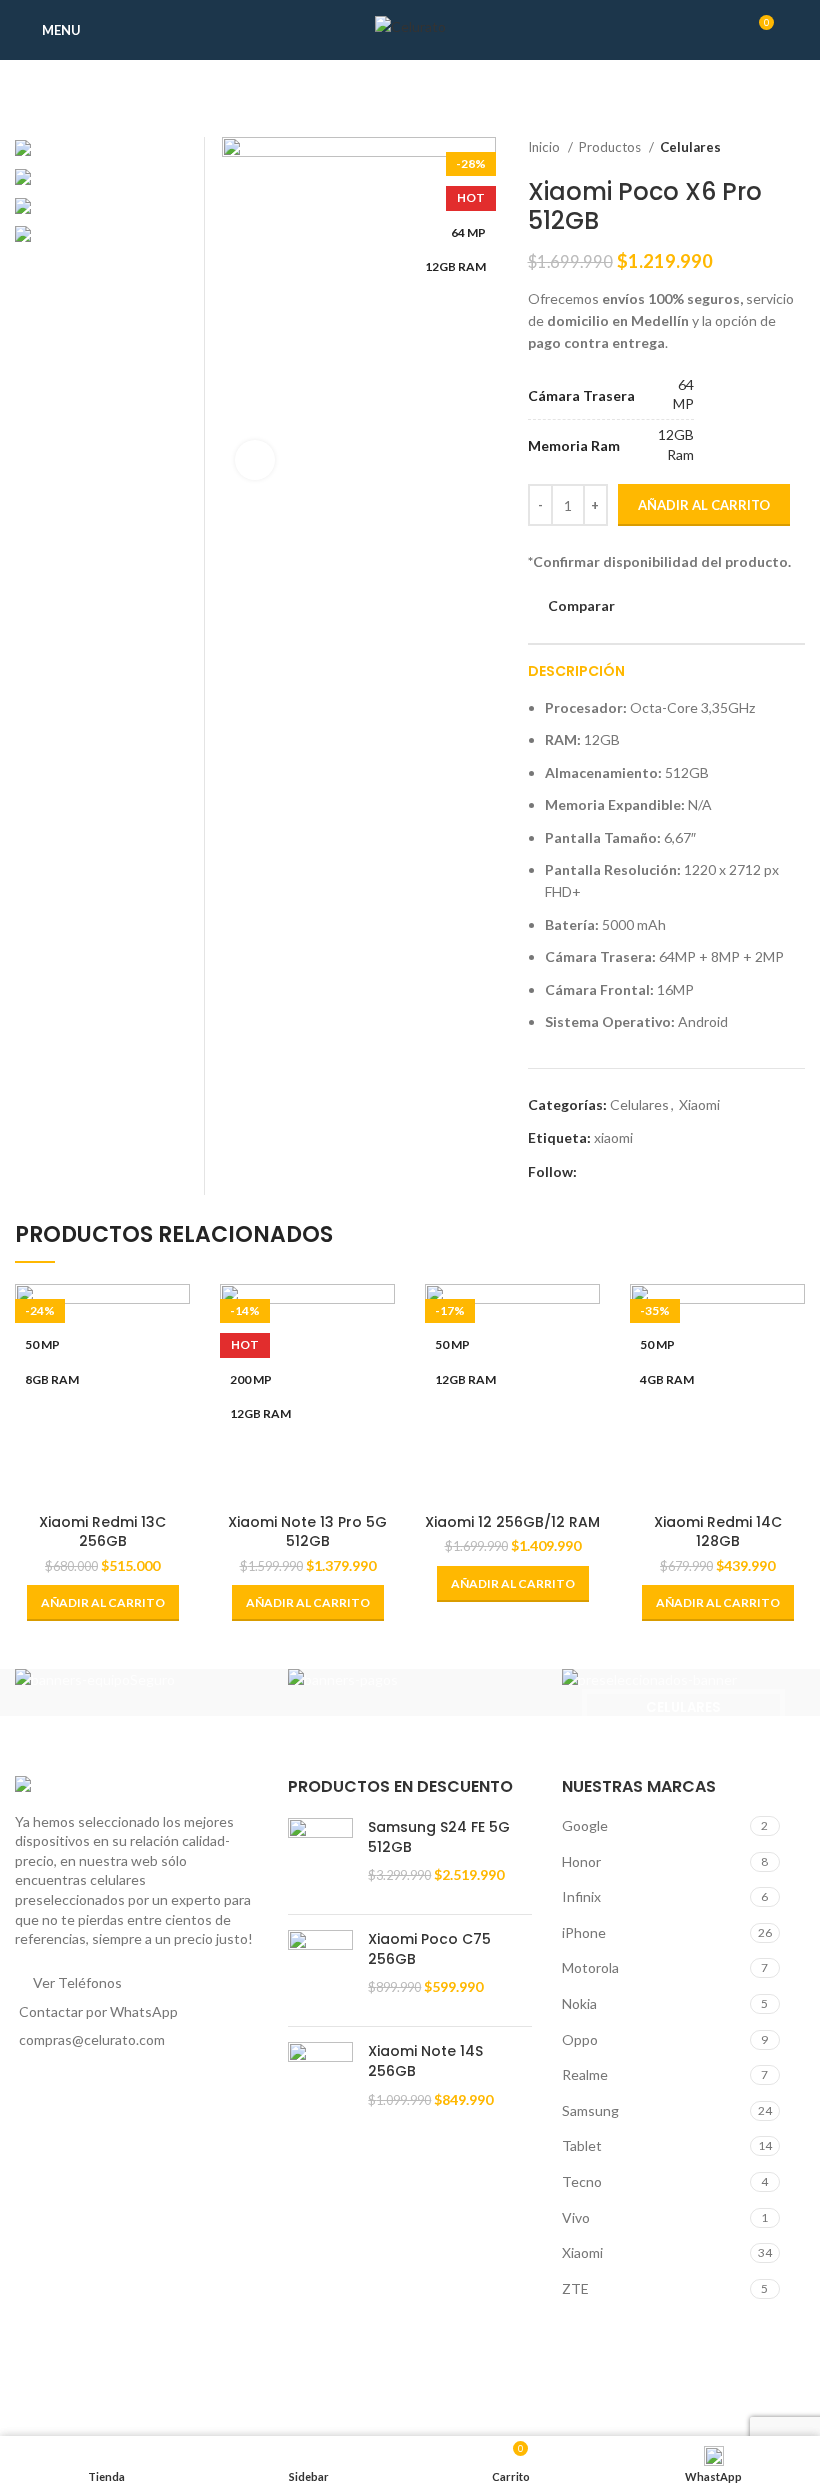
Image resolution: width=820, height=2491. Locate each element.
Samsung (590, 2110)
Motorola (590, 1967)
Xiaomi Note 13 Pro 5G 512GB (307, 1532)
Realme (585, 2074)
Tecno (582, 2181)
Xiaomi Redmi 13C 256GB (102, 1532)
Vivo (576, 2217)
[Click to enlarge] (255, 460)
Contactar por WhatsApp (98, 2011)
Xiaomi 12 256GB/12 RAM (512, 1522)
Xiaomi (699, 1104)
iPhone (584, 1932)
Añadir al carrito (704, 505)
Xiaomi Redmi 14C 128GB (718, 1532)
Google (585, 1825)
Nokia (579, 2003)
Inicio (545, 147)
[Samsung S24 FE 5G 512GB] (320, 1858)
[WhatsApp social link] (616, 1172)
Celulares (690, 147)
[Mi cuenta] (797, 30)
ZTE (575, 2288)
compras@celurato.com (92, 2039)
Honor (581, 1861)
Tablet (582, 2145)
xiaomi (613, 1137)
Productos (611, 147)
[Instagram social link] (593, 1172)
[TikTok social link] (639, 1172)
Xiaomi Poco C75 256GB (429, 1949)
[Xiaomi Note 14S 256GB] (320, 2082)
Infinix (581, 1896)
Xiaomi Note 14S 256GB (425, 2061)
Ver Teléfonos (77, 1982)
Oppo (580, 2039)
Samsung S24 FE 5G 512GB (439, 1837)
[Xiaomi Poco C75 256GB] (320, 1970)
